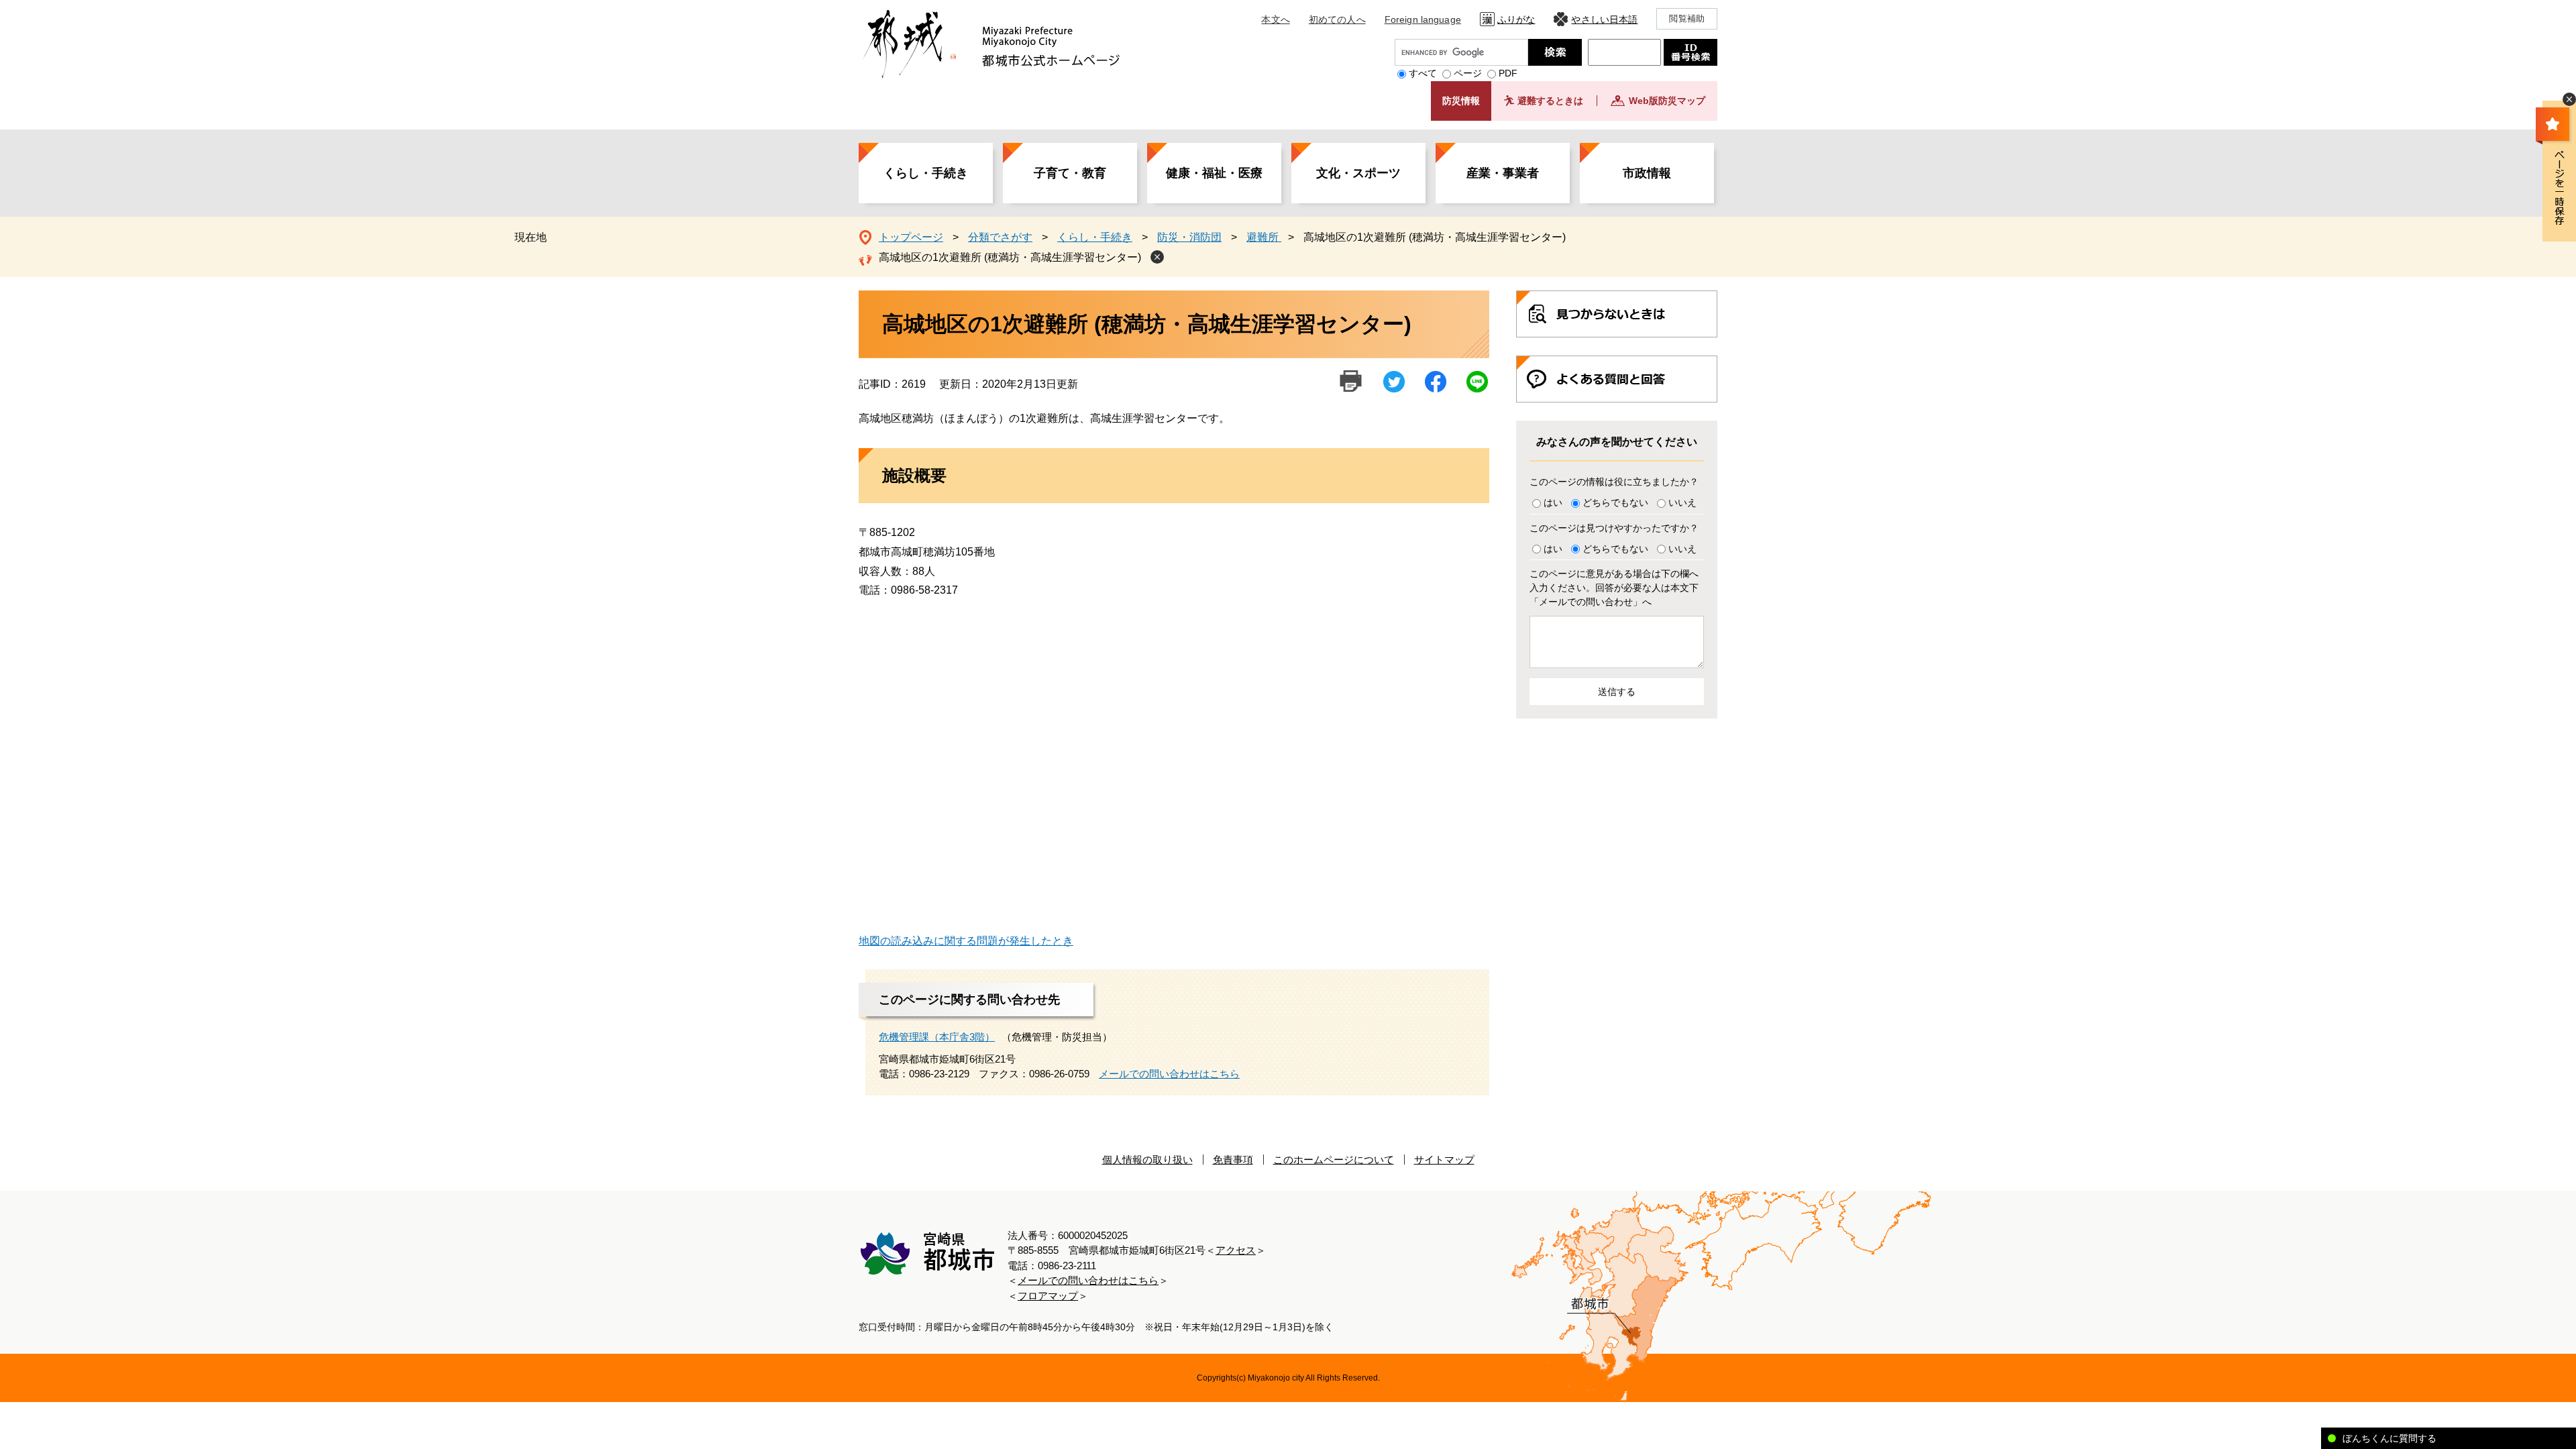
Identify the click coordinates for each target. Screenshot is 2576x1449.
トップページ (911, 237)
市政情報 (1647, 173)
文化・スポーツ (1358, 173)
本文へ (1275, 19)
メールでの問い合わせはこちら (1169, 1074)
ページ (1468, 73)
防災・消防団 (1189, 237)
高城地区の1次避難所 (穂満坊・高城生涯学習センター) (1010, 257)
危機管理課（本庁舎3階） (937, 1037)
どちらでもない (1615, 502)
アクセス (1236, 1250)
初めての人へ (1337, 19)
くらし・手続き (926, 173)
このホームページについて (1334, 1160)
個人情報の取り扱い (1147, 1160)
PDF (1508, 73)
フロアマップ (1048, 1296)
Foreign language (1423, 19)
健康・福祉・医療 (1214, 173)
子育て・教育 (1070, 173)
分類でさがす (1000, 237)
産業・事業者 (1503, 173)
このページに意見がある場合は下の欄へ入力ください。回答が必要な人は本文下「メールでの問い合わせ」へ (1614, 588)
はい (1553, 502)
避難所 (1264, 237)
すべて (1423, 73)
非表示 (2569, 99)
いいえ (1682, 502)
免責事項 (1233, 1160)
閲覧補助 (1687, 18)
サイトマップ (1444, 1160)
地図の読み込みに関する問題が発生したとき (966, 941)
